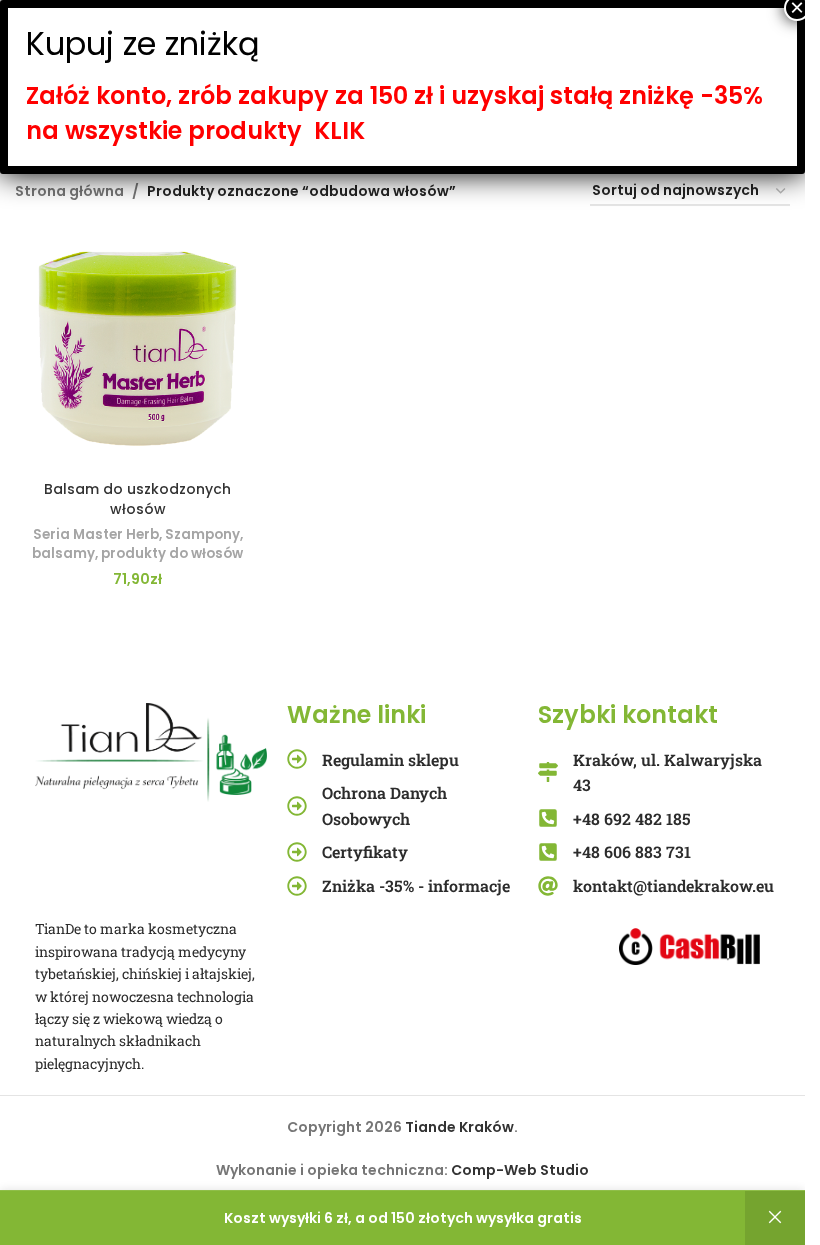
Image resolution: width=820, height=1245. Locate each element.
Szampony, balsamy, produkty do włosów (137, 544)
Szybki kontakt (628, 714)
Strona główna (69, 191)
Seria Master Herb (96, 534)
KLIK (339, 130)
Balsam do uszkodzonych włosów (137, 499)
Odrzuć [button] (775, 1218)
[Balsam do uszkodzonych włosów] (137, 348)
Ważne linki (356, 714)
